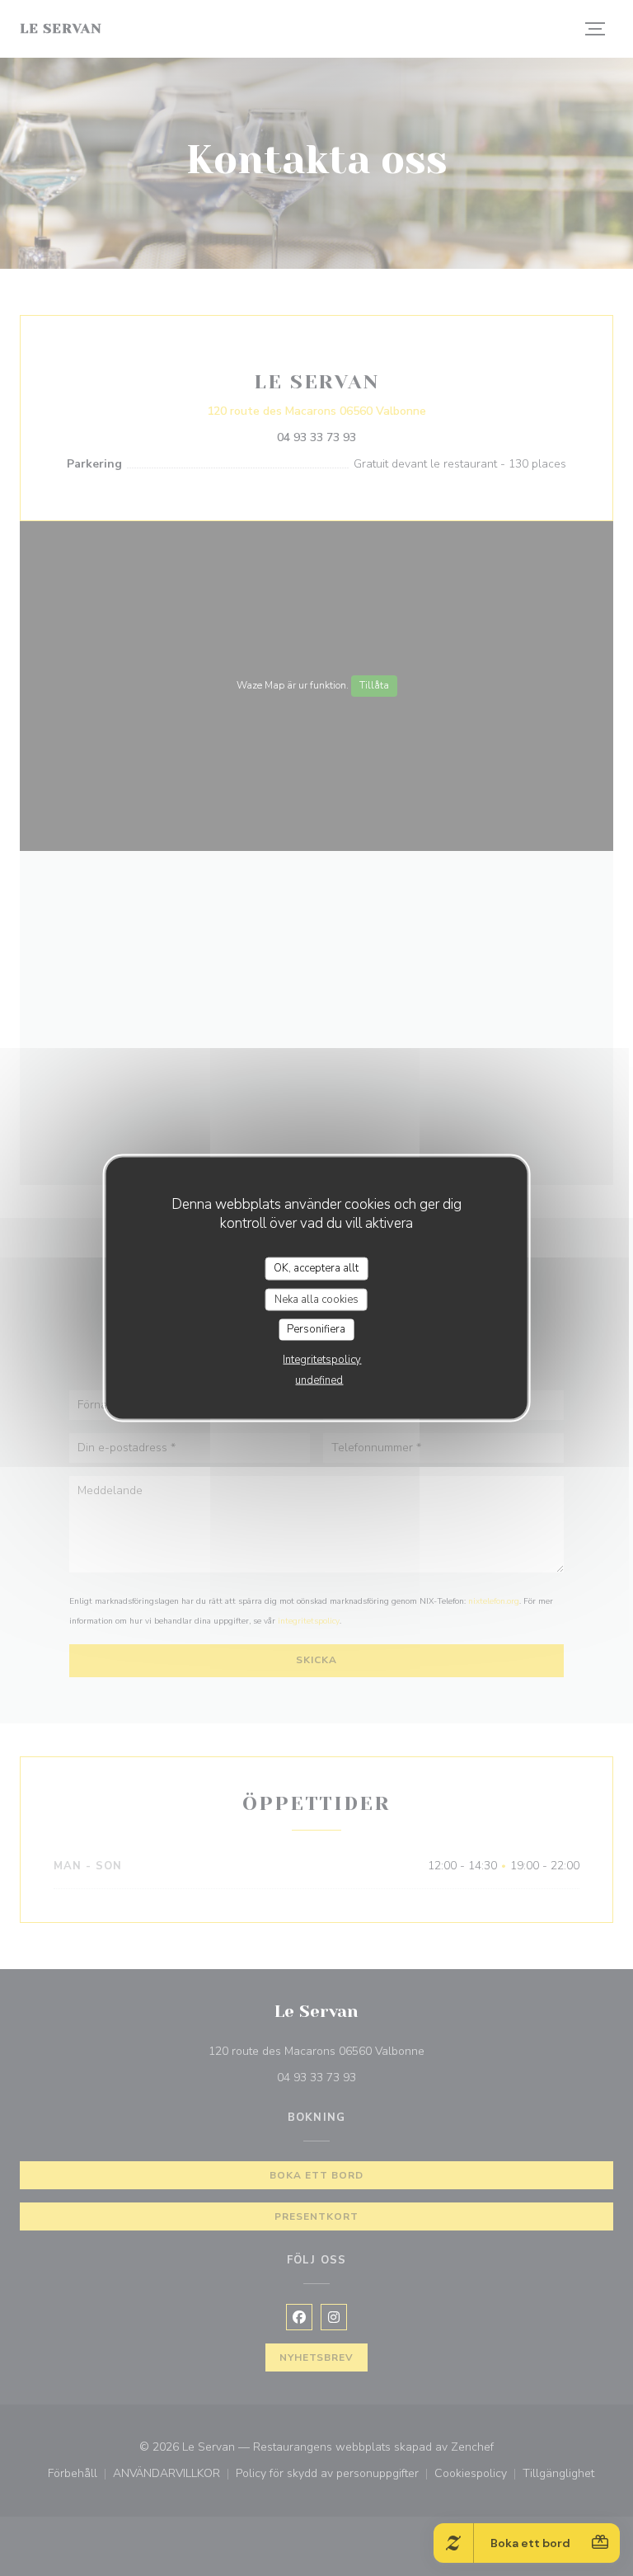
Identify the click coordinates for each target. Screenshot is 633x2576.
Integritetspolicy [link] (322, 1359)
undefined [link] (319, 1380)
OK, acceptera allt (316, 1268)
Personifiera (316, 1329)
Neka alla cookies (316, 1299)
